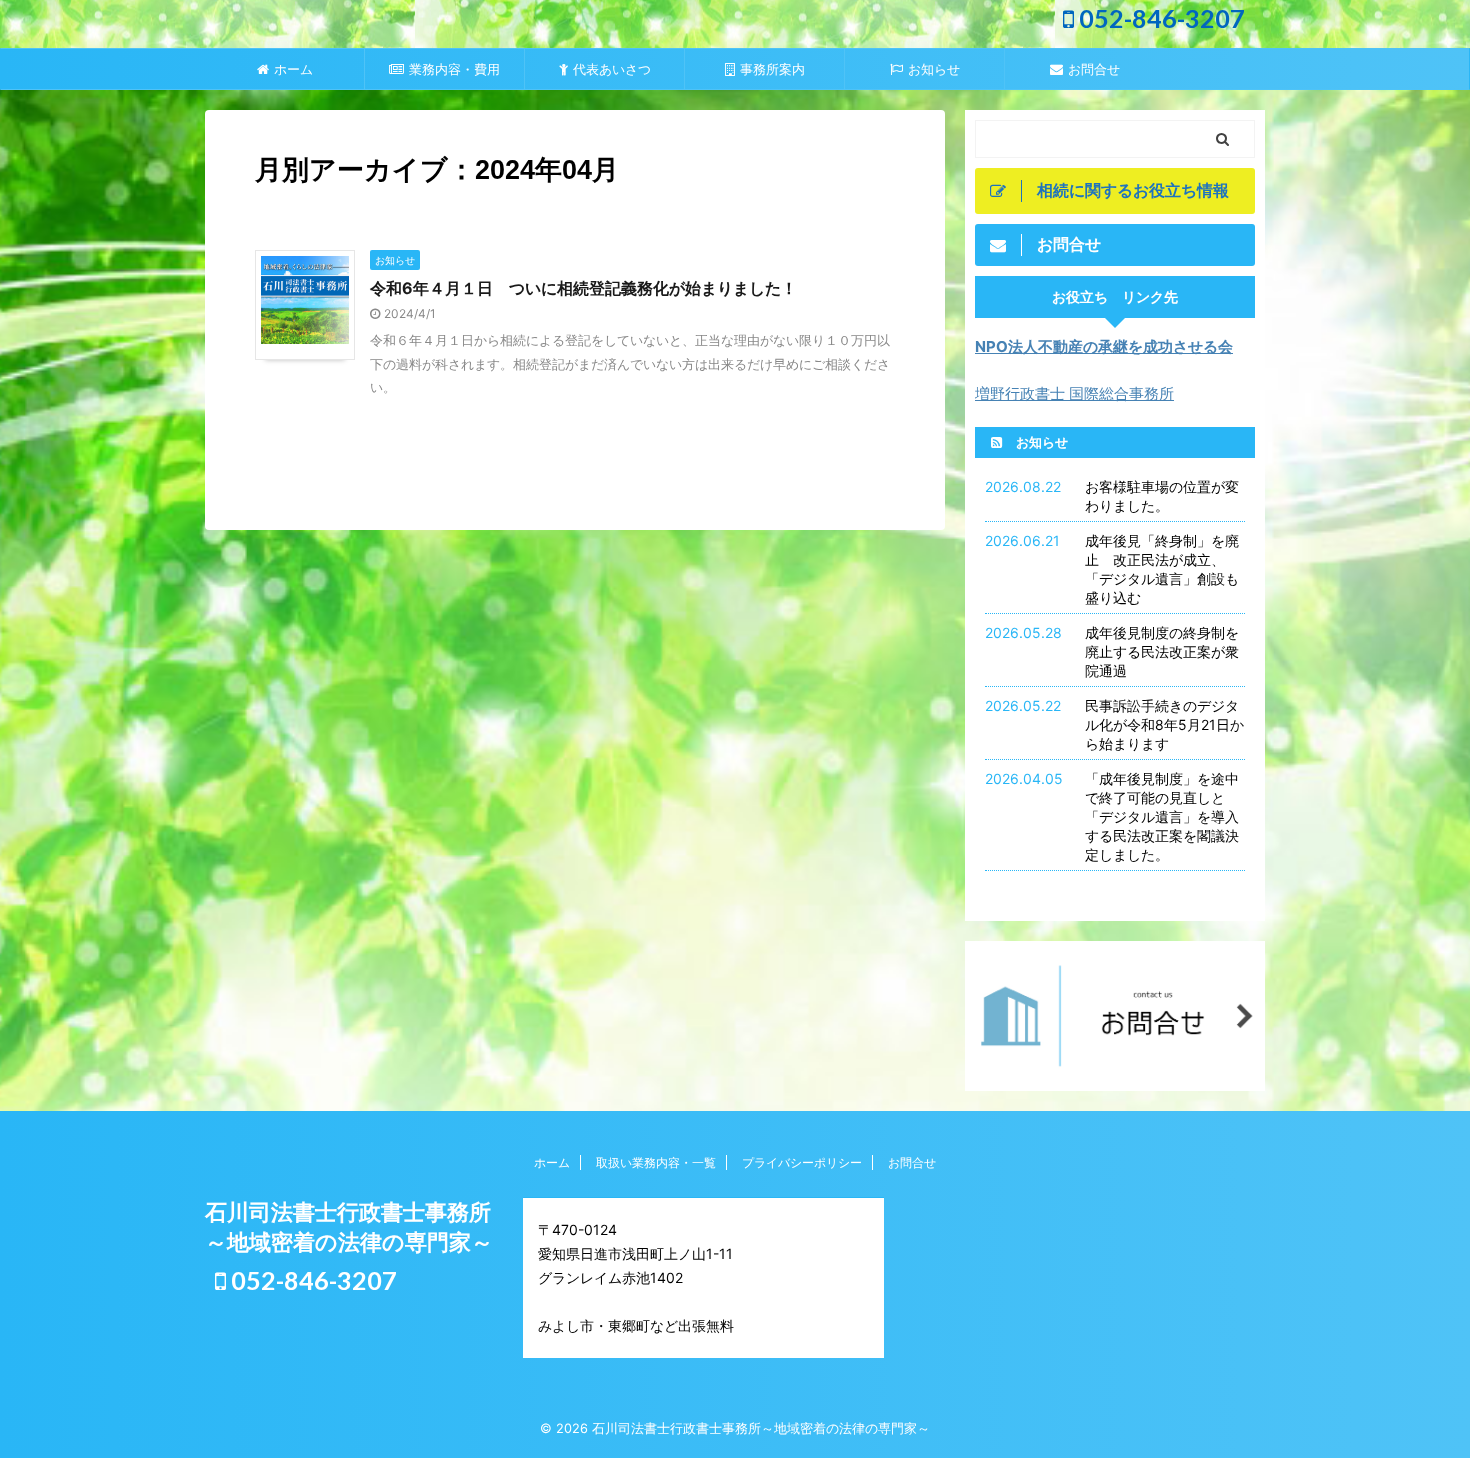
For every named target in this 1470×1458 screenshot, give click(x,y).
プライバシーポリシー (802, 1162)
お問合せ (1094, 69)
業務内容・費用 (454, 69)
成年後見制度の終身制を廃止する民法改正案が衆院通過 (1162, 651)
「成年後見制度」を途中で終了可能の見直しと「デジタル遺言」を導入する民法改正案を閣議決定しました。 (1162, 816)
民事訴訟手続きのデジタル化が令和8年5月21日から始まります (1164, 724)
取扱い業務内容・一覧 (656, 1162)
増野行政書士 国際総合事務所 (1074, 393)
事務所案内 (772, 69)
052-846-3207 (1159, 18)
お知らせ (934, 69)
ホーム (293, 69)
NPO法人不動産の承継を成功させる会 (1104, 346)
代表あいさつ (612, 69)
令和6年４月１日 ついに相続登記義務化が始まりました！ (583, 288)
